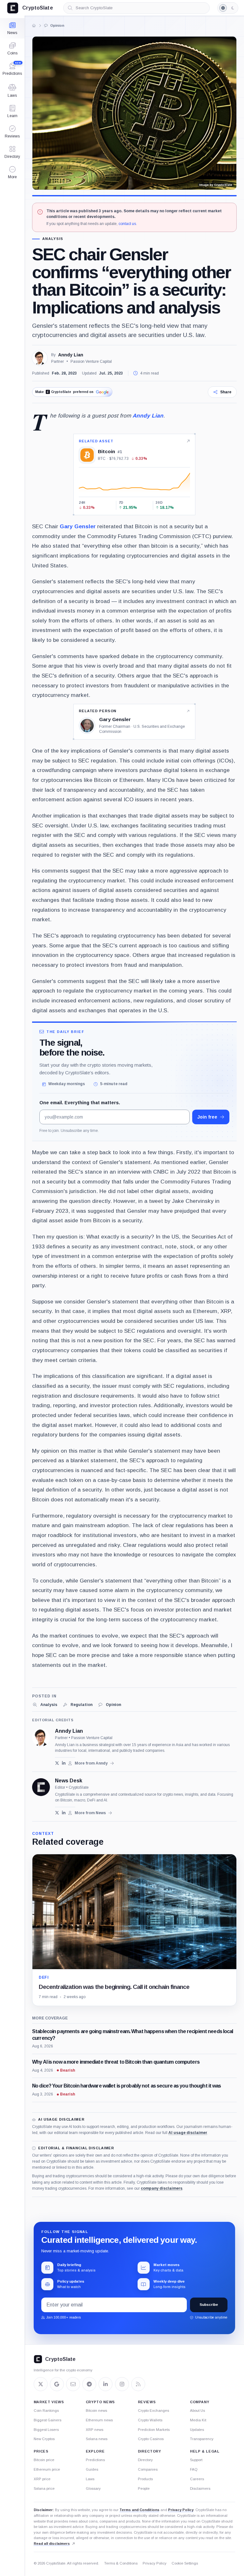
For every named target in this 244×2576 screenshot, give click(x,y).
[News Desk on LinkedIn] (64, 1813)
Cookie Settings (185, 2563)
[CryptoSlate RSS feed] (138, 2384)
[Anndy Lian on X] (57, 1763)
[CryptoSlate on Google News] (57, 2384)
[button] (12, 172)
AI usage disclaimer (188, 2133)
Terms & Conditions (121, 2563)
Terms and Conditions (139, 2510)
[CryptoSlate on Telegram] (89, 2384)
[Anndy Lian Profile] (40, 358)
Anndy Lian (71, 355)
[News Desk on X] (57, 1813)
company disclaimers (162, 2188)
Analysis (53, 239)
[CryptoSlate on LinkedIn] (105, 2384)
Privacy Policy (181, 2510)
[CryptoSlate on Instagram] (122, 2384)
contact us (127, 224)
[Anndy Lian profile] (41, 1737)
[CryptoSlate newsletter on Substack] (73, 2384)
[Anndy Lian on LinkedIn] (64, 1763)
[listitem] (45, 1705)
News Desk (69, 1781)
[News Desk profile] (41, 1787)
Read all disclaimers (52, 2544)
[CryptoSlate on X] (41, 2384)
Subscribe (209, 2305)
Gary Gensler (78, 526)
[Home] (34, 25)
